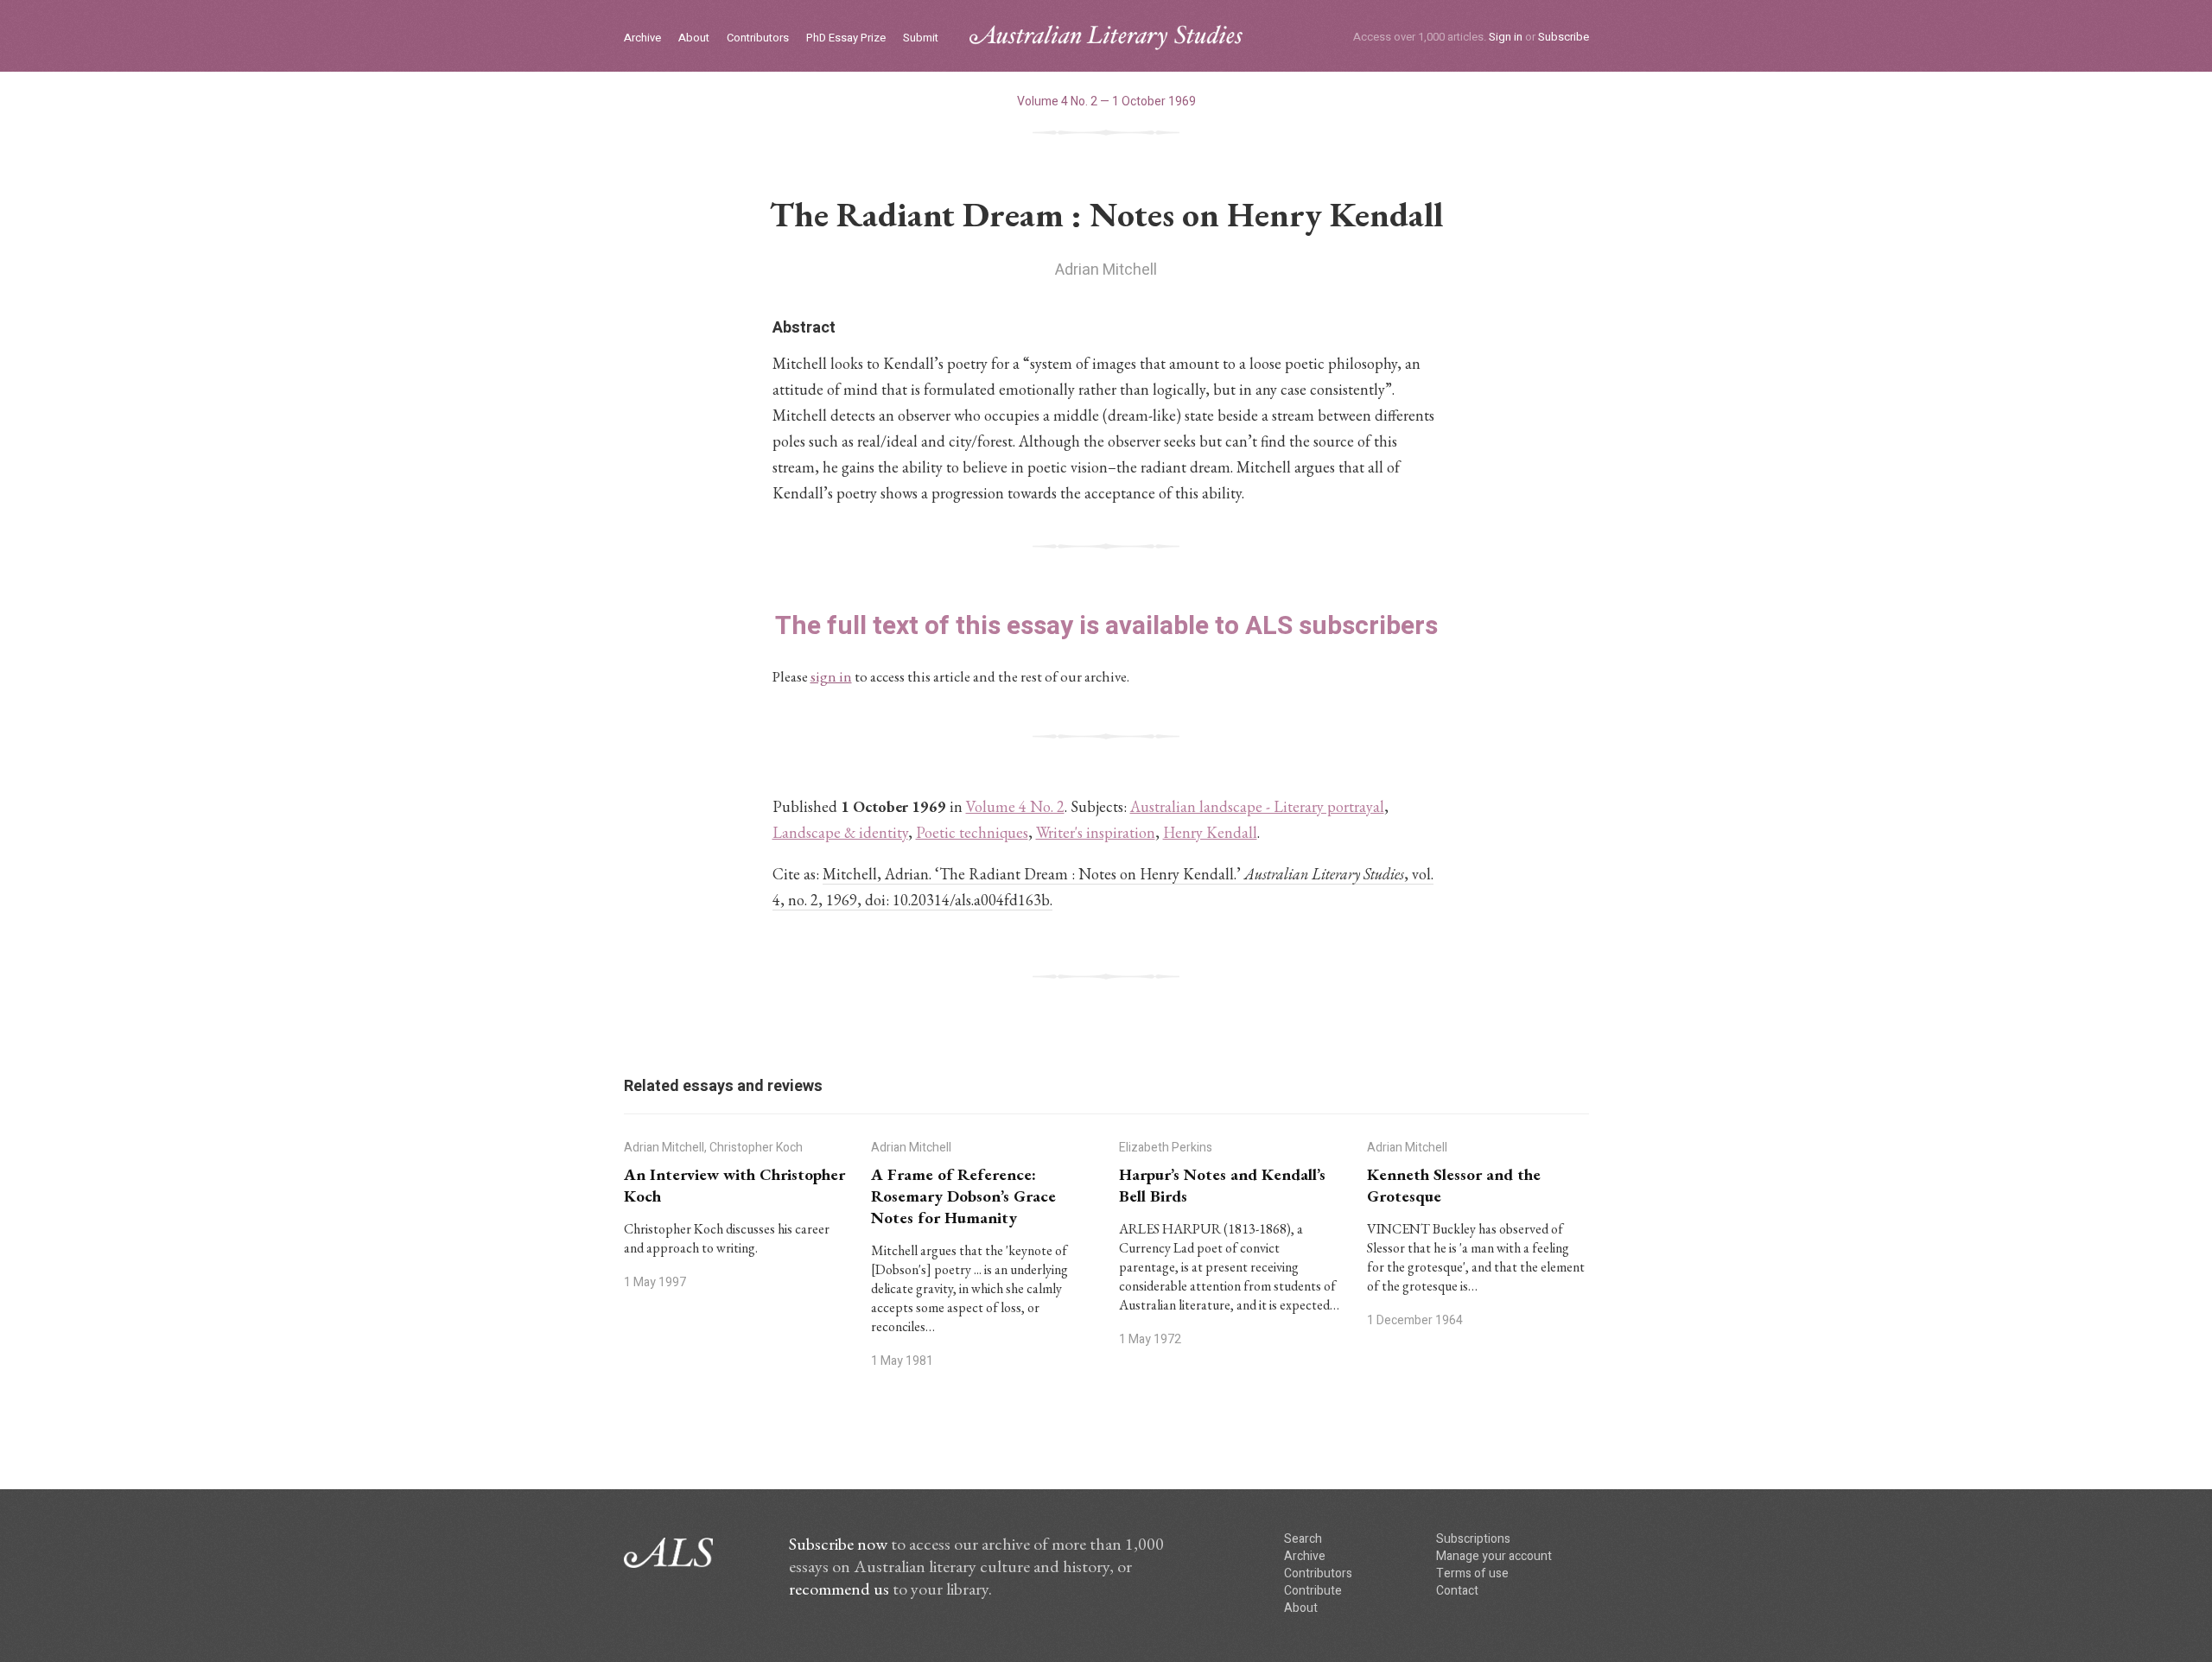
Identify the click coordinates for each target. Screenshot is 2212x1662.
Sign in (1506, 37)
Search (1303, 1539)
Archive (642, 38)
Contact (1457, 1591)
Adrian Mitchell (1106, 270)
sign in (831, 676)
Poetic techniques (972, 832)
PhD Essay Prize (846, 38)
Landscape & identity (840, 832)
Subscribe (1564, 37)
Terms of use (1472, 1573)
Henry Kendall (1210, 832)
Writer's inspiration (1096, 832)
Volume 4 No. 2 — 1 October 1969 (1106, 101)
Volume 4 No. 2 (1015, 806)
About (694, 38)
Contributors (758, 38)
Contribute (1313, 1591)
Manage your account (1494, 1556)
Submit (921, 38)
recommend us (839, 1589)
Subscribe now (838, 1544)
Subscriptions (1473, 1539)
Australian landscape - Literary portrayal (1257, 806)
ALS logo (1106, 38)
